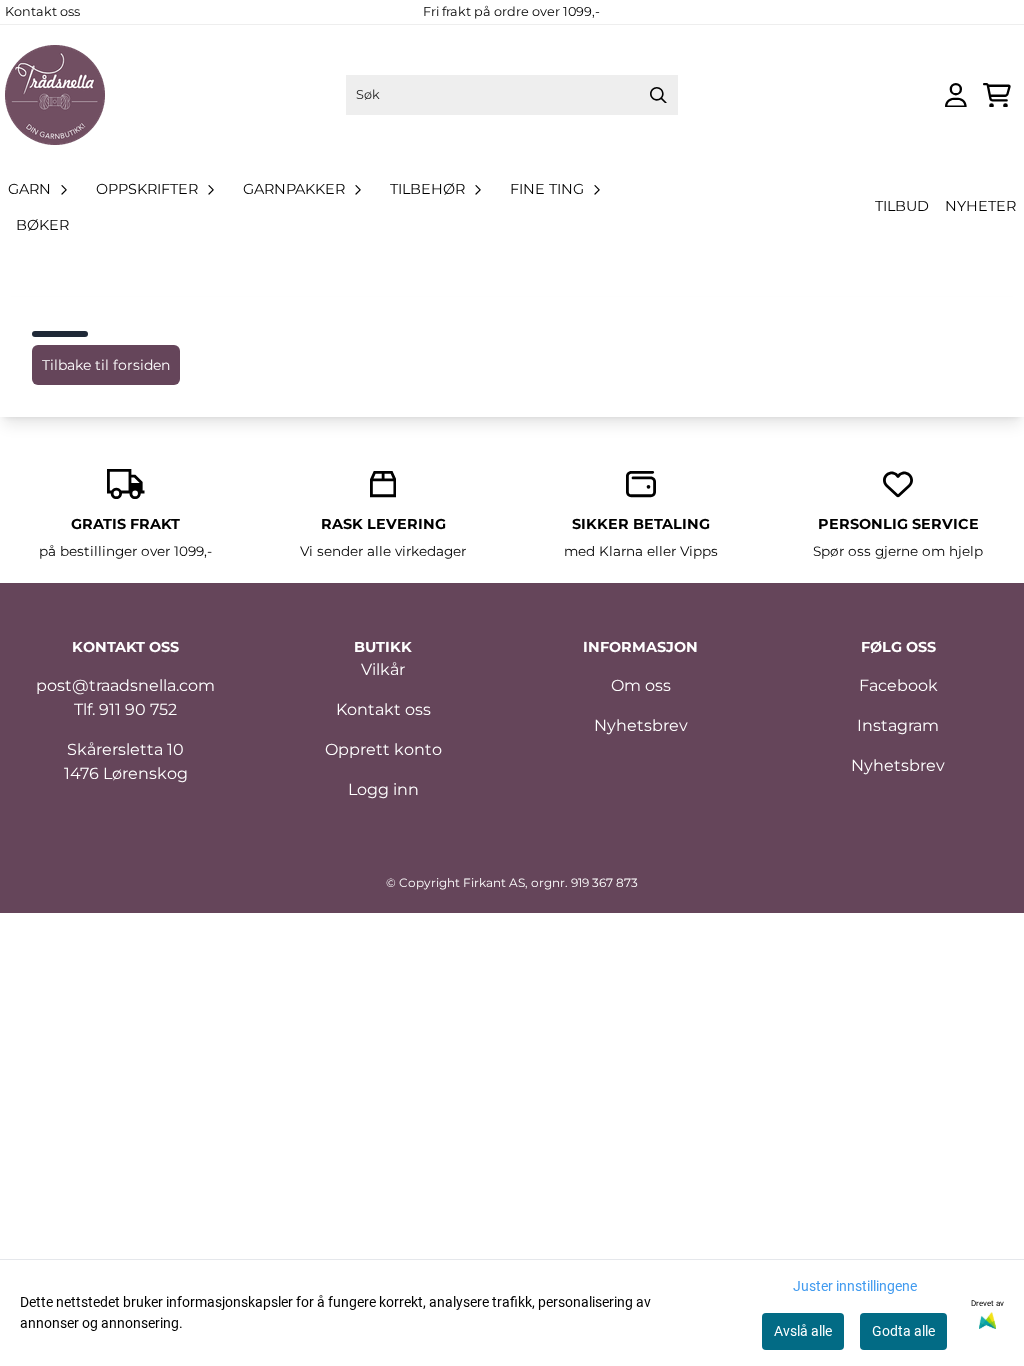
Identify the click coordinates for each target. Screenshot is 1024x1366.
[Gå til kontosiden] (956, 95)
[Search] (658, 95)
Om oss (641, 685)
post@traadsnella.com (125, 685)
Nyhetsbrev (641, 725)
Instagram (898, 725)
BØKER (42, 225)
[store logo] (55, 95)
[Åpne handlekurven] (997, 95)
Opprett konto (383, 749)
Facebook (898, 685)
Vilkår (383, 669)
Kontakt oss (42, 11)
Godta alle (903, 1331)
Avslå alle (803, 1331)
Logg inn (383, 789)
